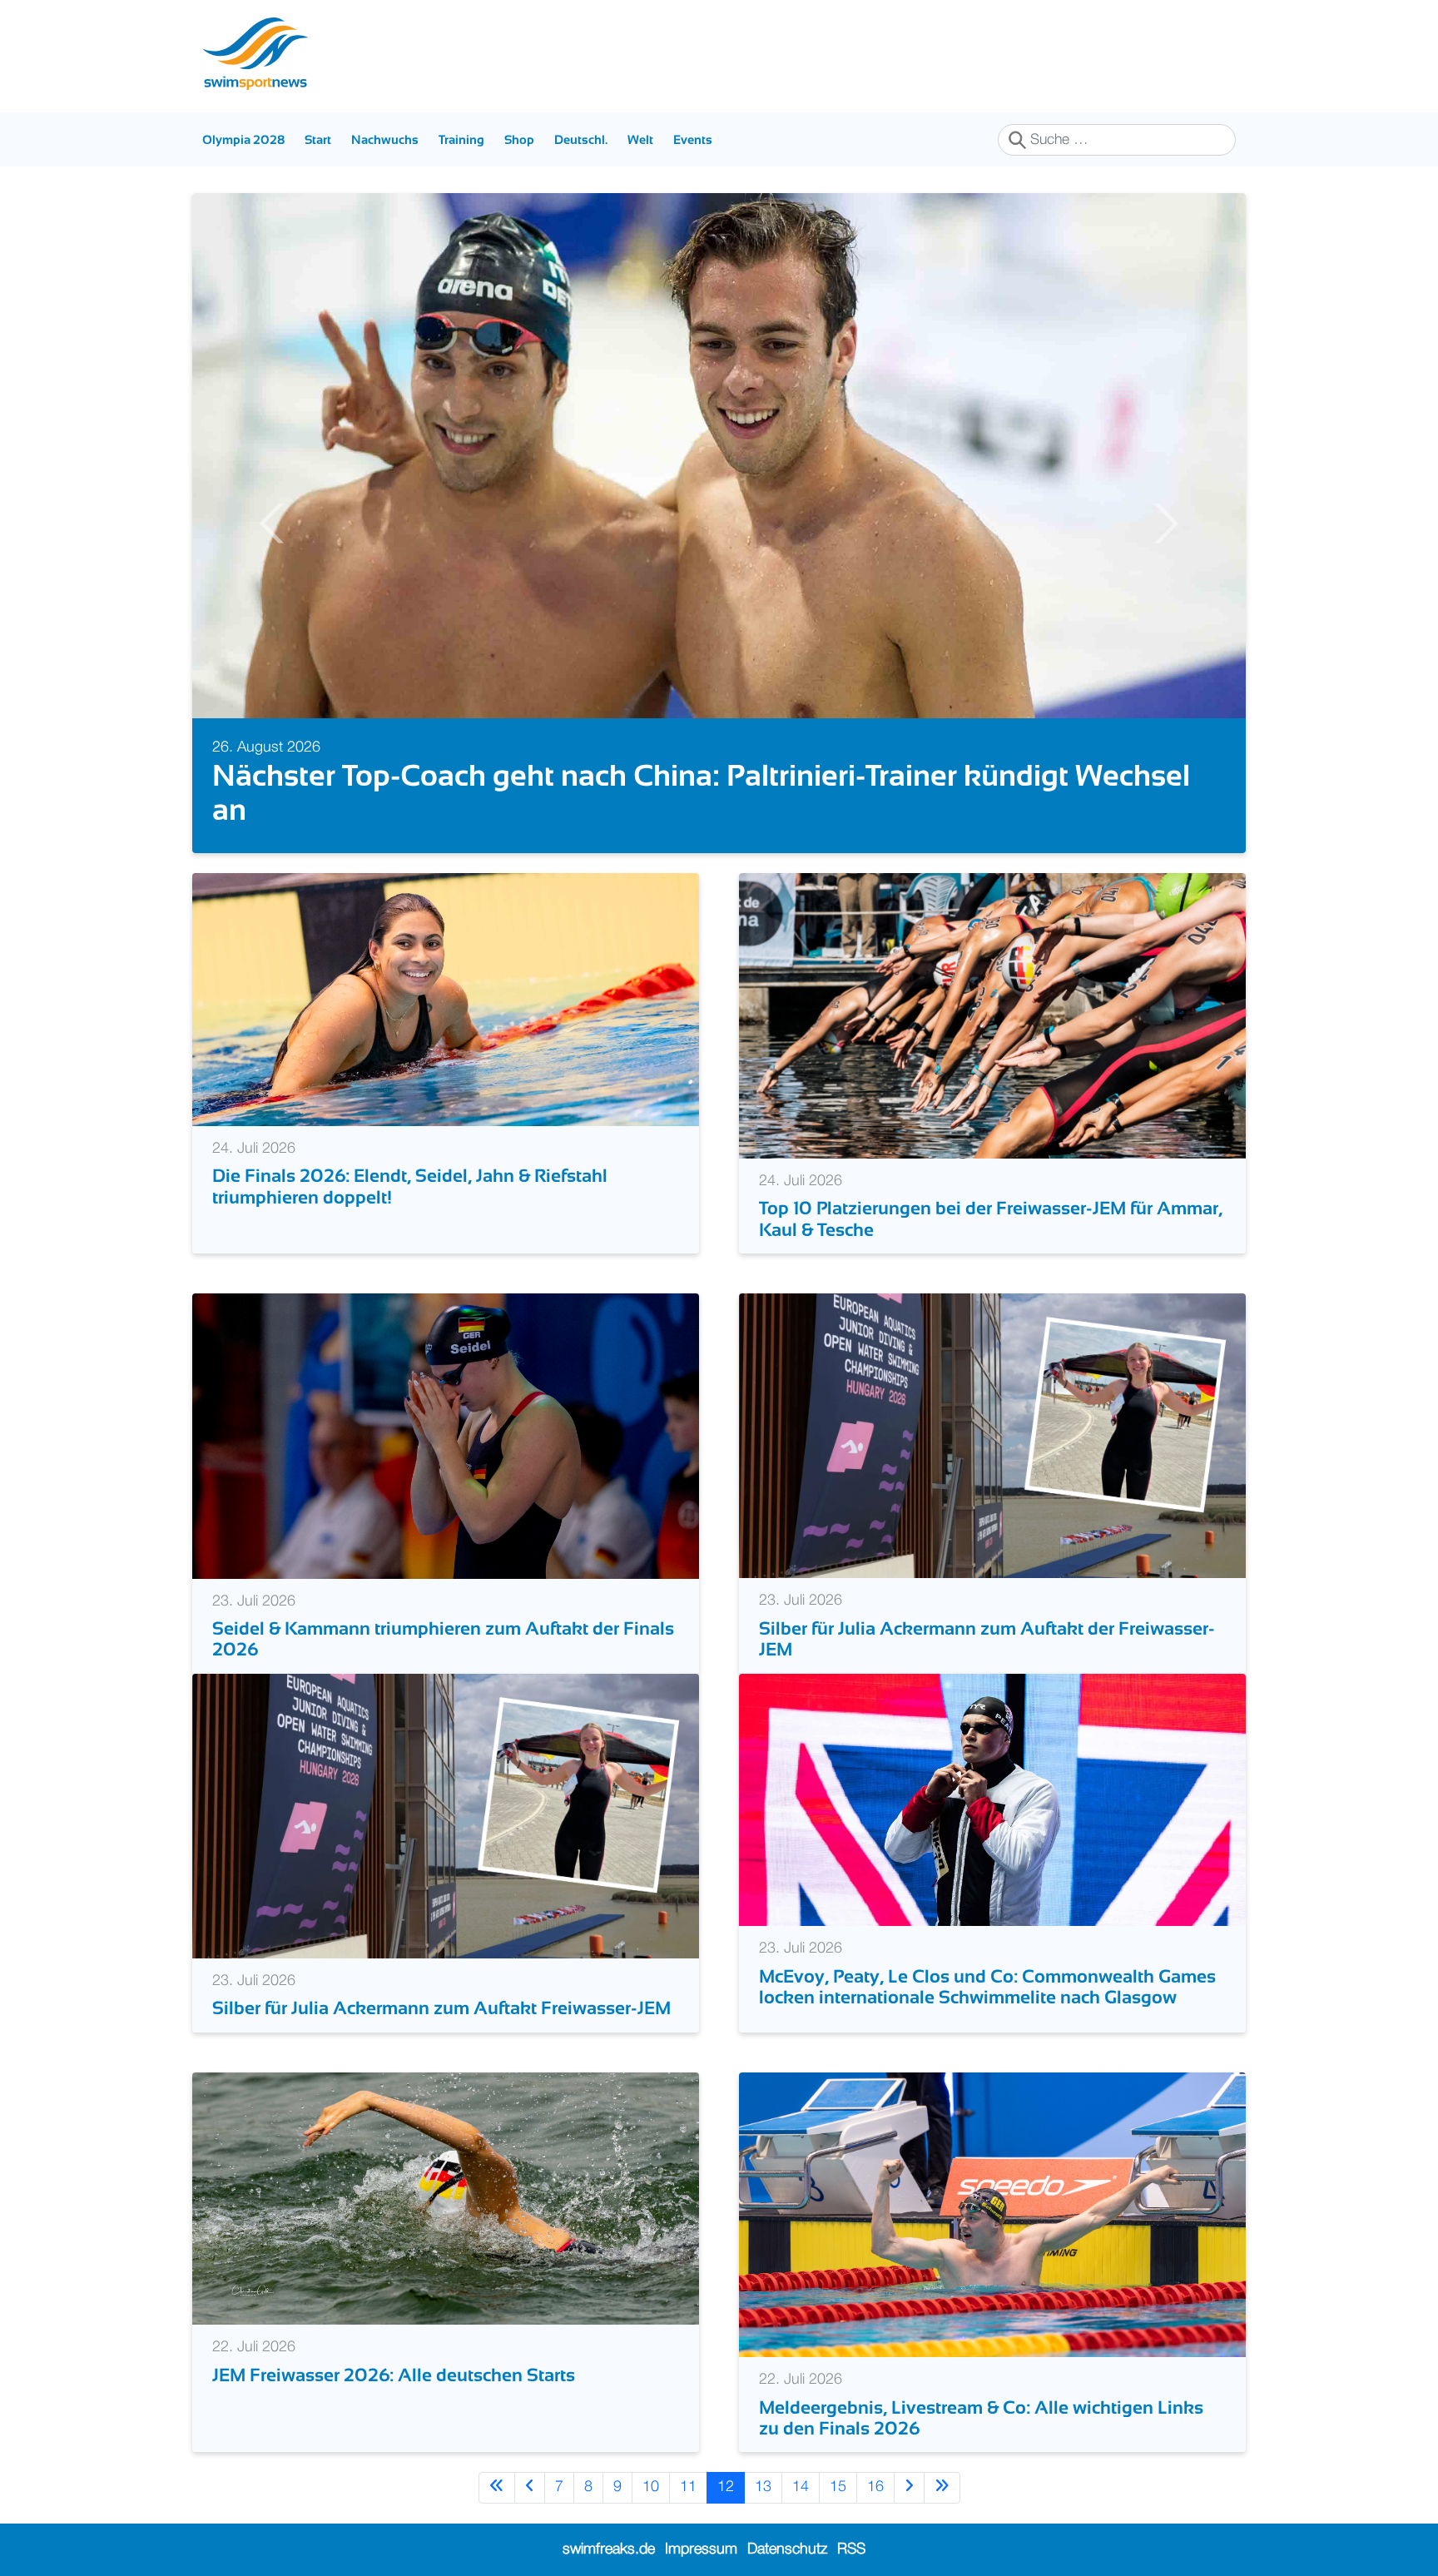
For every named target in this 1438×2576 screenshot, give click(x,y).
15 (838, 2487)
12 (726, 2487)
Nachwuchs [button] (385, 139)
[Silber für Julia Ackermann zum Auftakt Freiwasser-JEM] (446, 1815)
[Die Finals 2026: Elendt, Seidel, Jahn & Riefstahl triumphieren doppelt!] (446, 1000)
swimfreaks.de (609, 2549)
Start (318, 139)
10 (651, 2487)
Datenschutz (787, 2549)
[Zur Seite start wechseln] (497, 2487)
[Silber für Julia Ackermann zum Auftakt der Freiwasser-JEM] (992, 1436)
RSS (851, 2549)
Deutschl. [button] (581, 139)
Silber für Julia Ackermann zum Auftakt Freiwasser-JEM (441, 2008)
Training (461, 139)
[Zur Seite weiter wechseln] (909, 2487)
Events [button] (693, 139)
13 (763, 2487)
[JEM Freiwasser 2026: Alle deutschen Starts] (446, 2198)
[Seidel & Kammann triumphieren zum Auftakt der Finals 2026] (446, 1436)
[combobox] (1117, 140)
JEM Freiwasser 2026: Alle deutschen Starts (394, 2375)
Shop (519, 139)
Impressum (701, 2549)
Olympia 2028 (243, 139)
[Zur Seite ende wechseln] (942, 2487)
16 (875, 2487)
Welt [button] (640, 139)
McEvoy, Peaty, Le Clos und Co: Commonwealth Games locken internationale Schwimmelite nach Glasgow (987, 1987)
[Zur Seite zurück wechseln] (530, 2487)
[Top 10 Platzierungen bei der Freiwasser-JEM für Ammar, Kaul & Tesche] (992, 1015)
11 (688, 2487)
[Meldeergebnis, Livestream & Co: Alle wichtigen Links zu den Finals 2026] (992, 2214)
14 (801, 2487)
